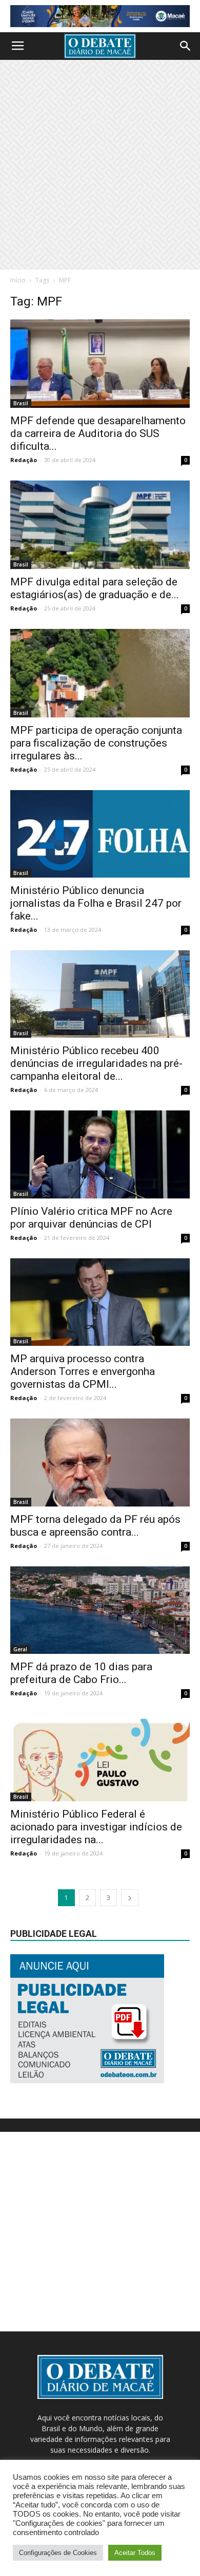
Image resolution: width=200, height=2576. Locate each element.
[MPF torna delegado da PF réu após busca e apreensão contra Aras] (100, 1462)
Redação (24, 460)
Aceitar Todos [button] (135, 2553)
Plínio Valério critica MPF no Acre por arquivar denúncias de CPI (91, 1218)
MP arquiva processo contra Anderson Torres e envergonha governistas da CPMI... (83, 1371)
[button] (186, 46)
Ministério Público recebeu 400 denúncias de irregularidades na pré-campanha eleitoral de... (96, 1063)
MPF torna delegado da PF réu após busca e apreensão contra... (95, 1526)
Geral (20, 1649)
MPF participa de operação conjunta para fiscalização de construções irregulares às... (96, 743)
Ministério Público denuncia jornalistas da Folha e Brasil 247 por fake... (96, 903)
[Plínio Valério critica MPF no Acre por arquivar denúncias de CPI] (100, 1154)
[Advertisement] (100, 165)
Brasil (21, 403)
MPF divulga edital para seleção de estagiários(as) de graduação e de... (95, 588)
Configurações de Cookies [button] (58, 2553)
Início (18, 280)
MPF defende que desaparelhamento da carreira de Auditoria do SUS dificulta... (98, 433)
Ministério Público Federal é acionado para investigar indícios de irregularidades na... (96, 1827)
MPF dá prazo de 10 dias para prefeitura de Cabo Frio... (81, 1673)
